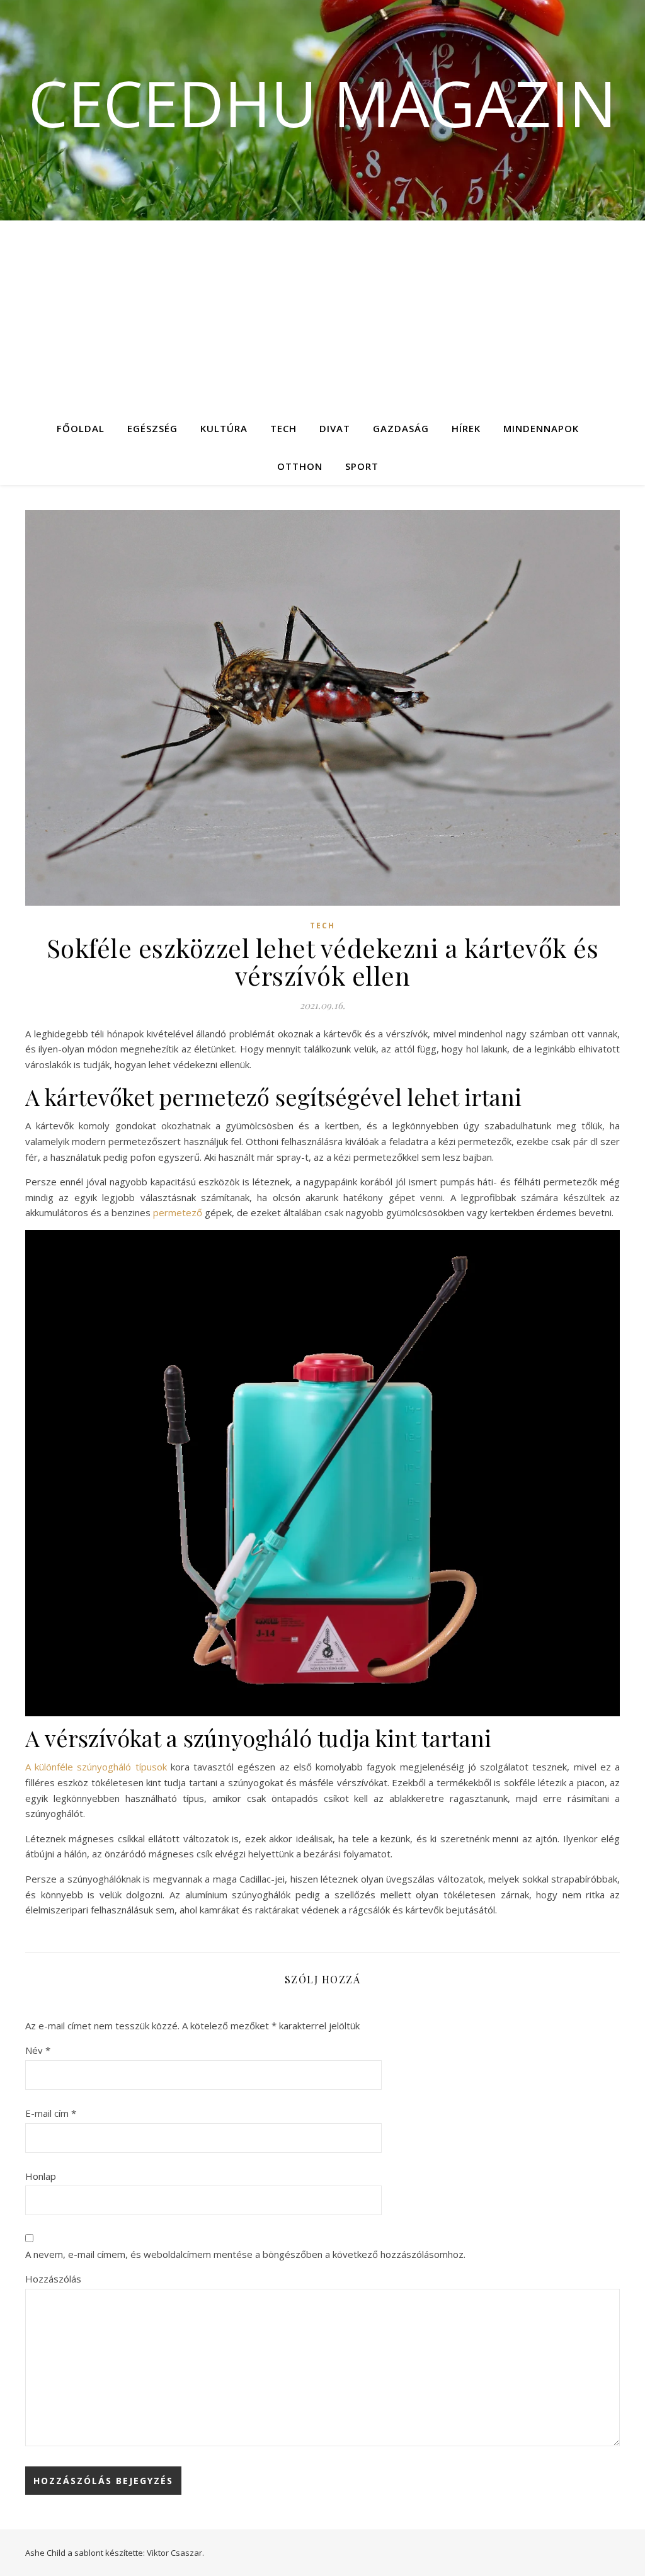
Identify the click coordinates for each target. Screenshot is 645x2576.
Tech (283, 428)
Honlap (41, 2176)
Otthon (300, 466)
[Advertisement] (322, 315)
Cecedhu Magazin (322, 103)
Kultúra (224, 428)
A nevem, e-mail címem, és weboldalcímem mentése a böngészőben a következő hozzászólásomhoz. (245, 2254)
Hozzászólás (53, 2279)
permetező (178, 1212)
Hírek (466, 428)
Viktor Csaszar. (175, 2553)
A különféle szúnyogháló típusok (96, 1767)
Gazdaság (401, 428)
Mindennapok (541, 428)
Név (38, 2050)
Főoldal (81, 428)
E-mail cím (51, 2113)
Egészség (152, 428)
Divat (335, 428)
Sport (362, 466)
